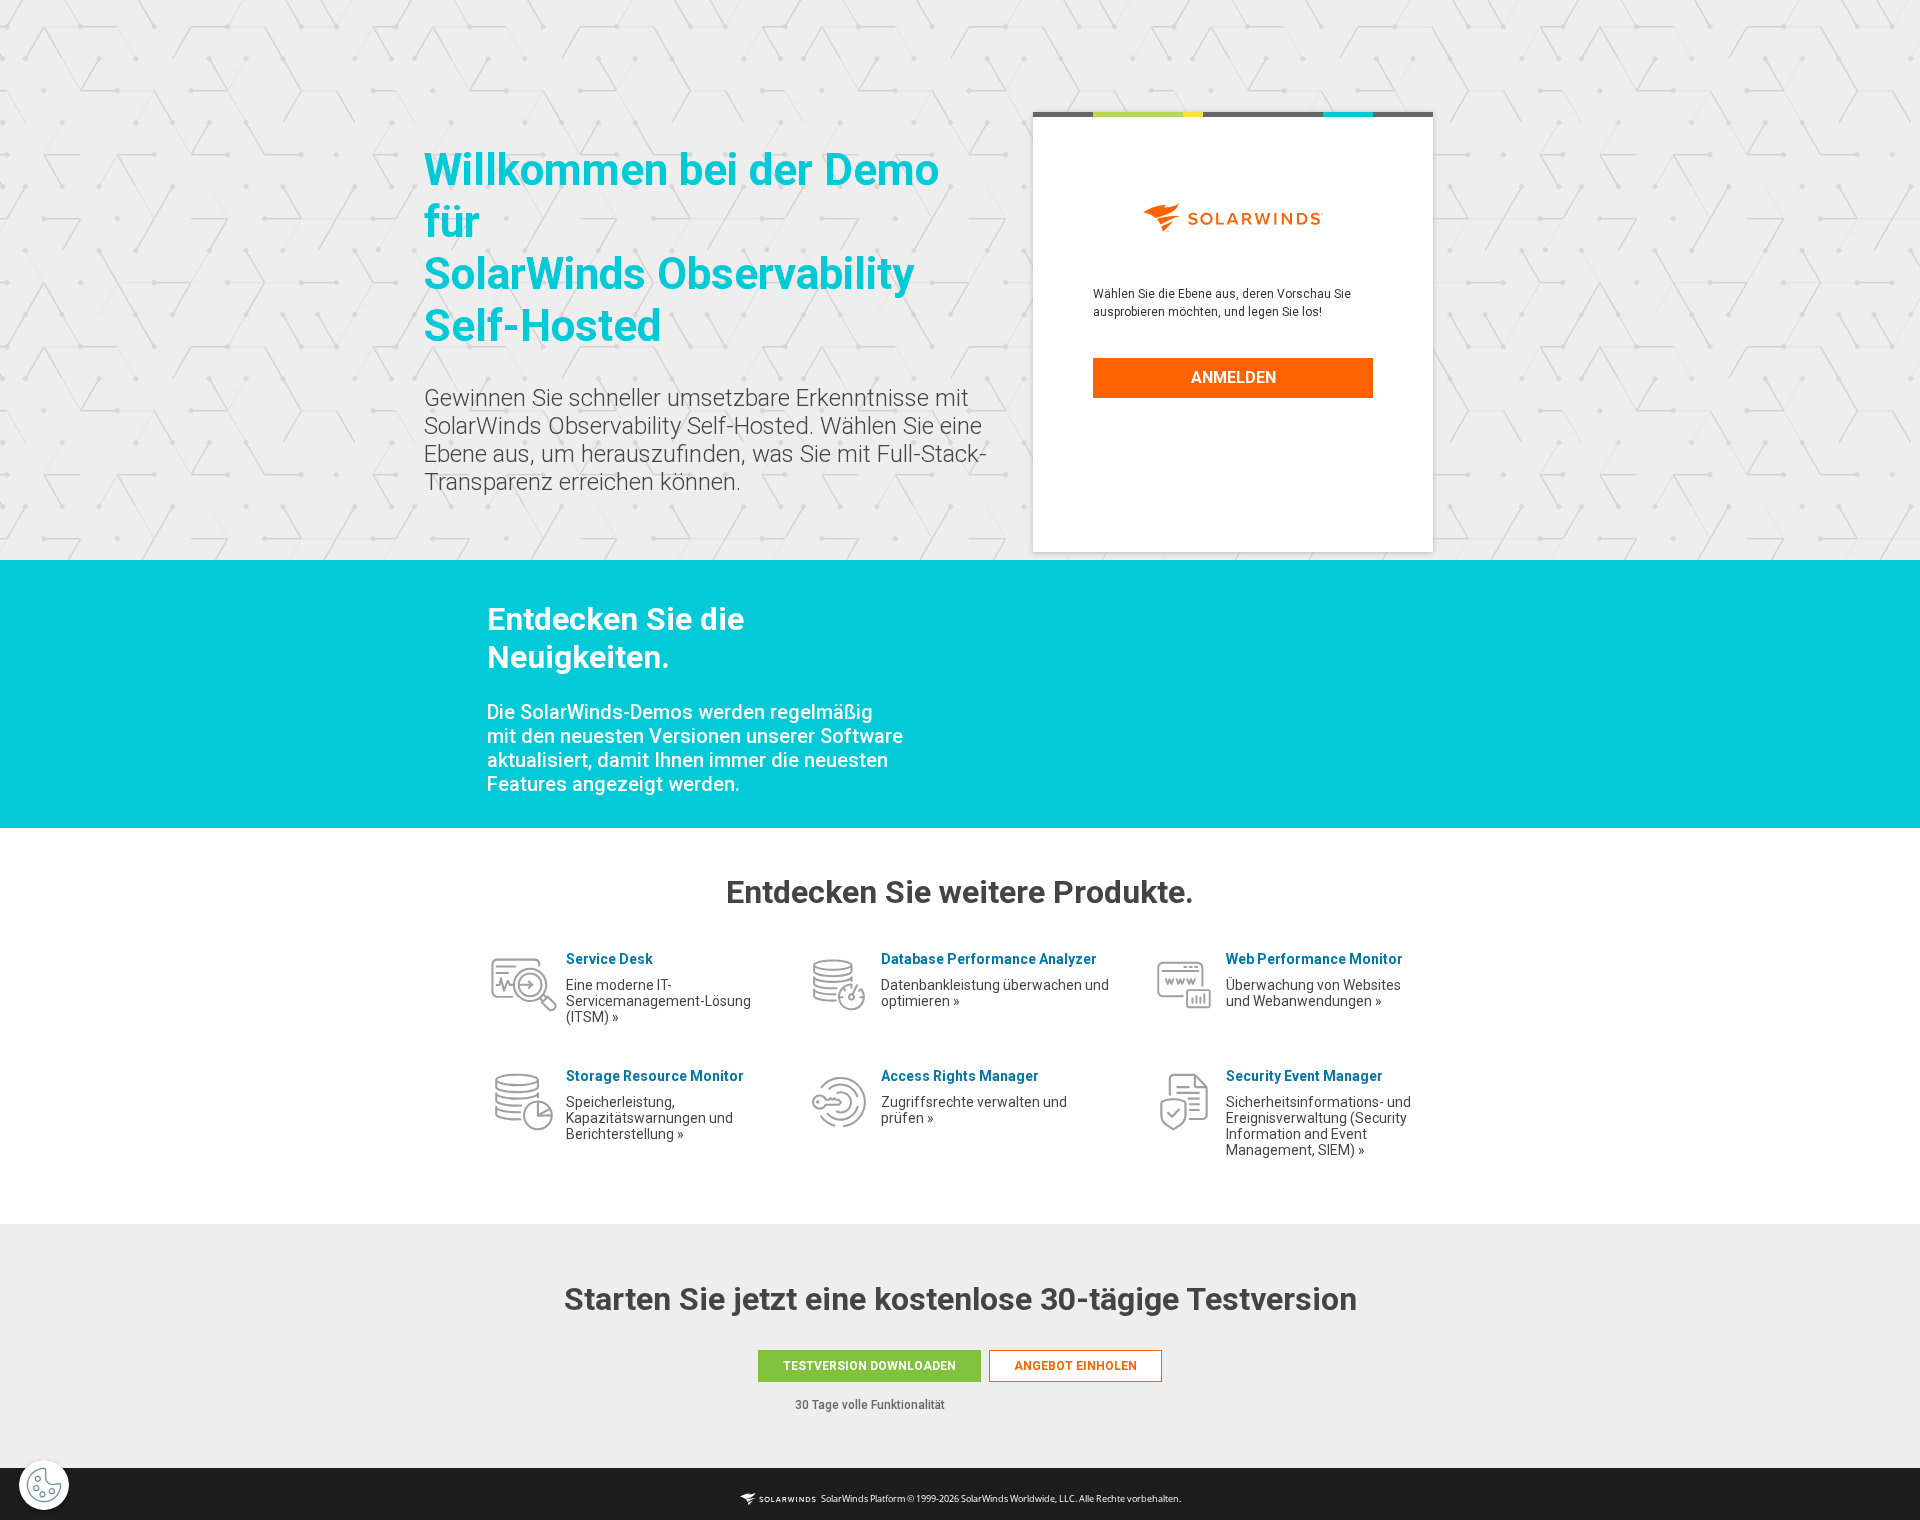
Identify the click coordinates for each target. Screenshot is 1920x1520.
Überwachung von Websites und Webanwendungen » (1313, 993)
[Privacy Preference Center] (44, 1485)
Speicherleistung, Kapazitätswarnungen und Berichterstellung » (649, 1118)
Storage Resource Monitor (655, 1076)
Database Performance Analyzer (989, 959)
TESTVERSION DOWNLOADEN (869, 1366)
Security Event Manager (1304, 1076)
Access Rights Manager (960, 1076)
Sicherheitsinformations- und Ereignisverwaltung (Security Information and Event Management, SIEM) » (1318, 1126)
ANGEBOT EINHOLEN (1075, 1366)
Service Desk (609, 959)
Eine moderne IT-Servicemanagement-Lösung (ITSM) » (658, 1001)
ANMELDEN (1233, 377)
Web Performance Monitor (1314, 959)
